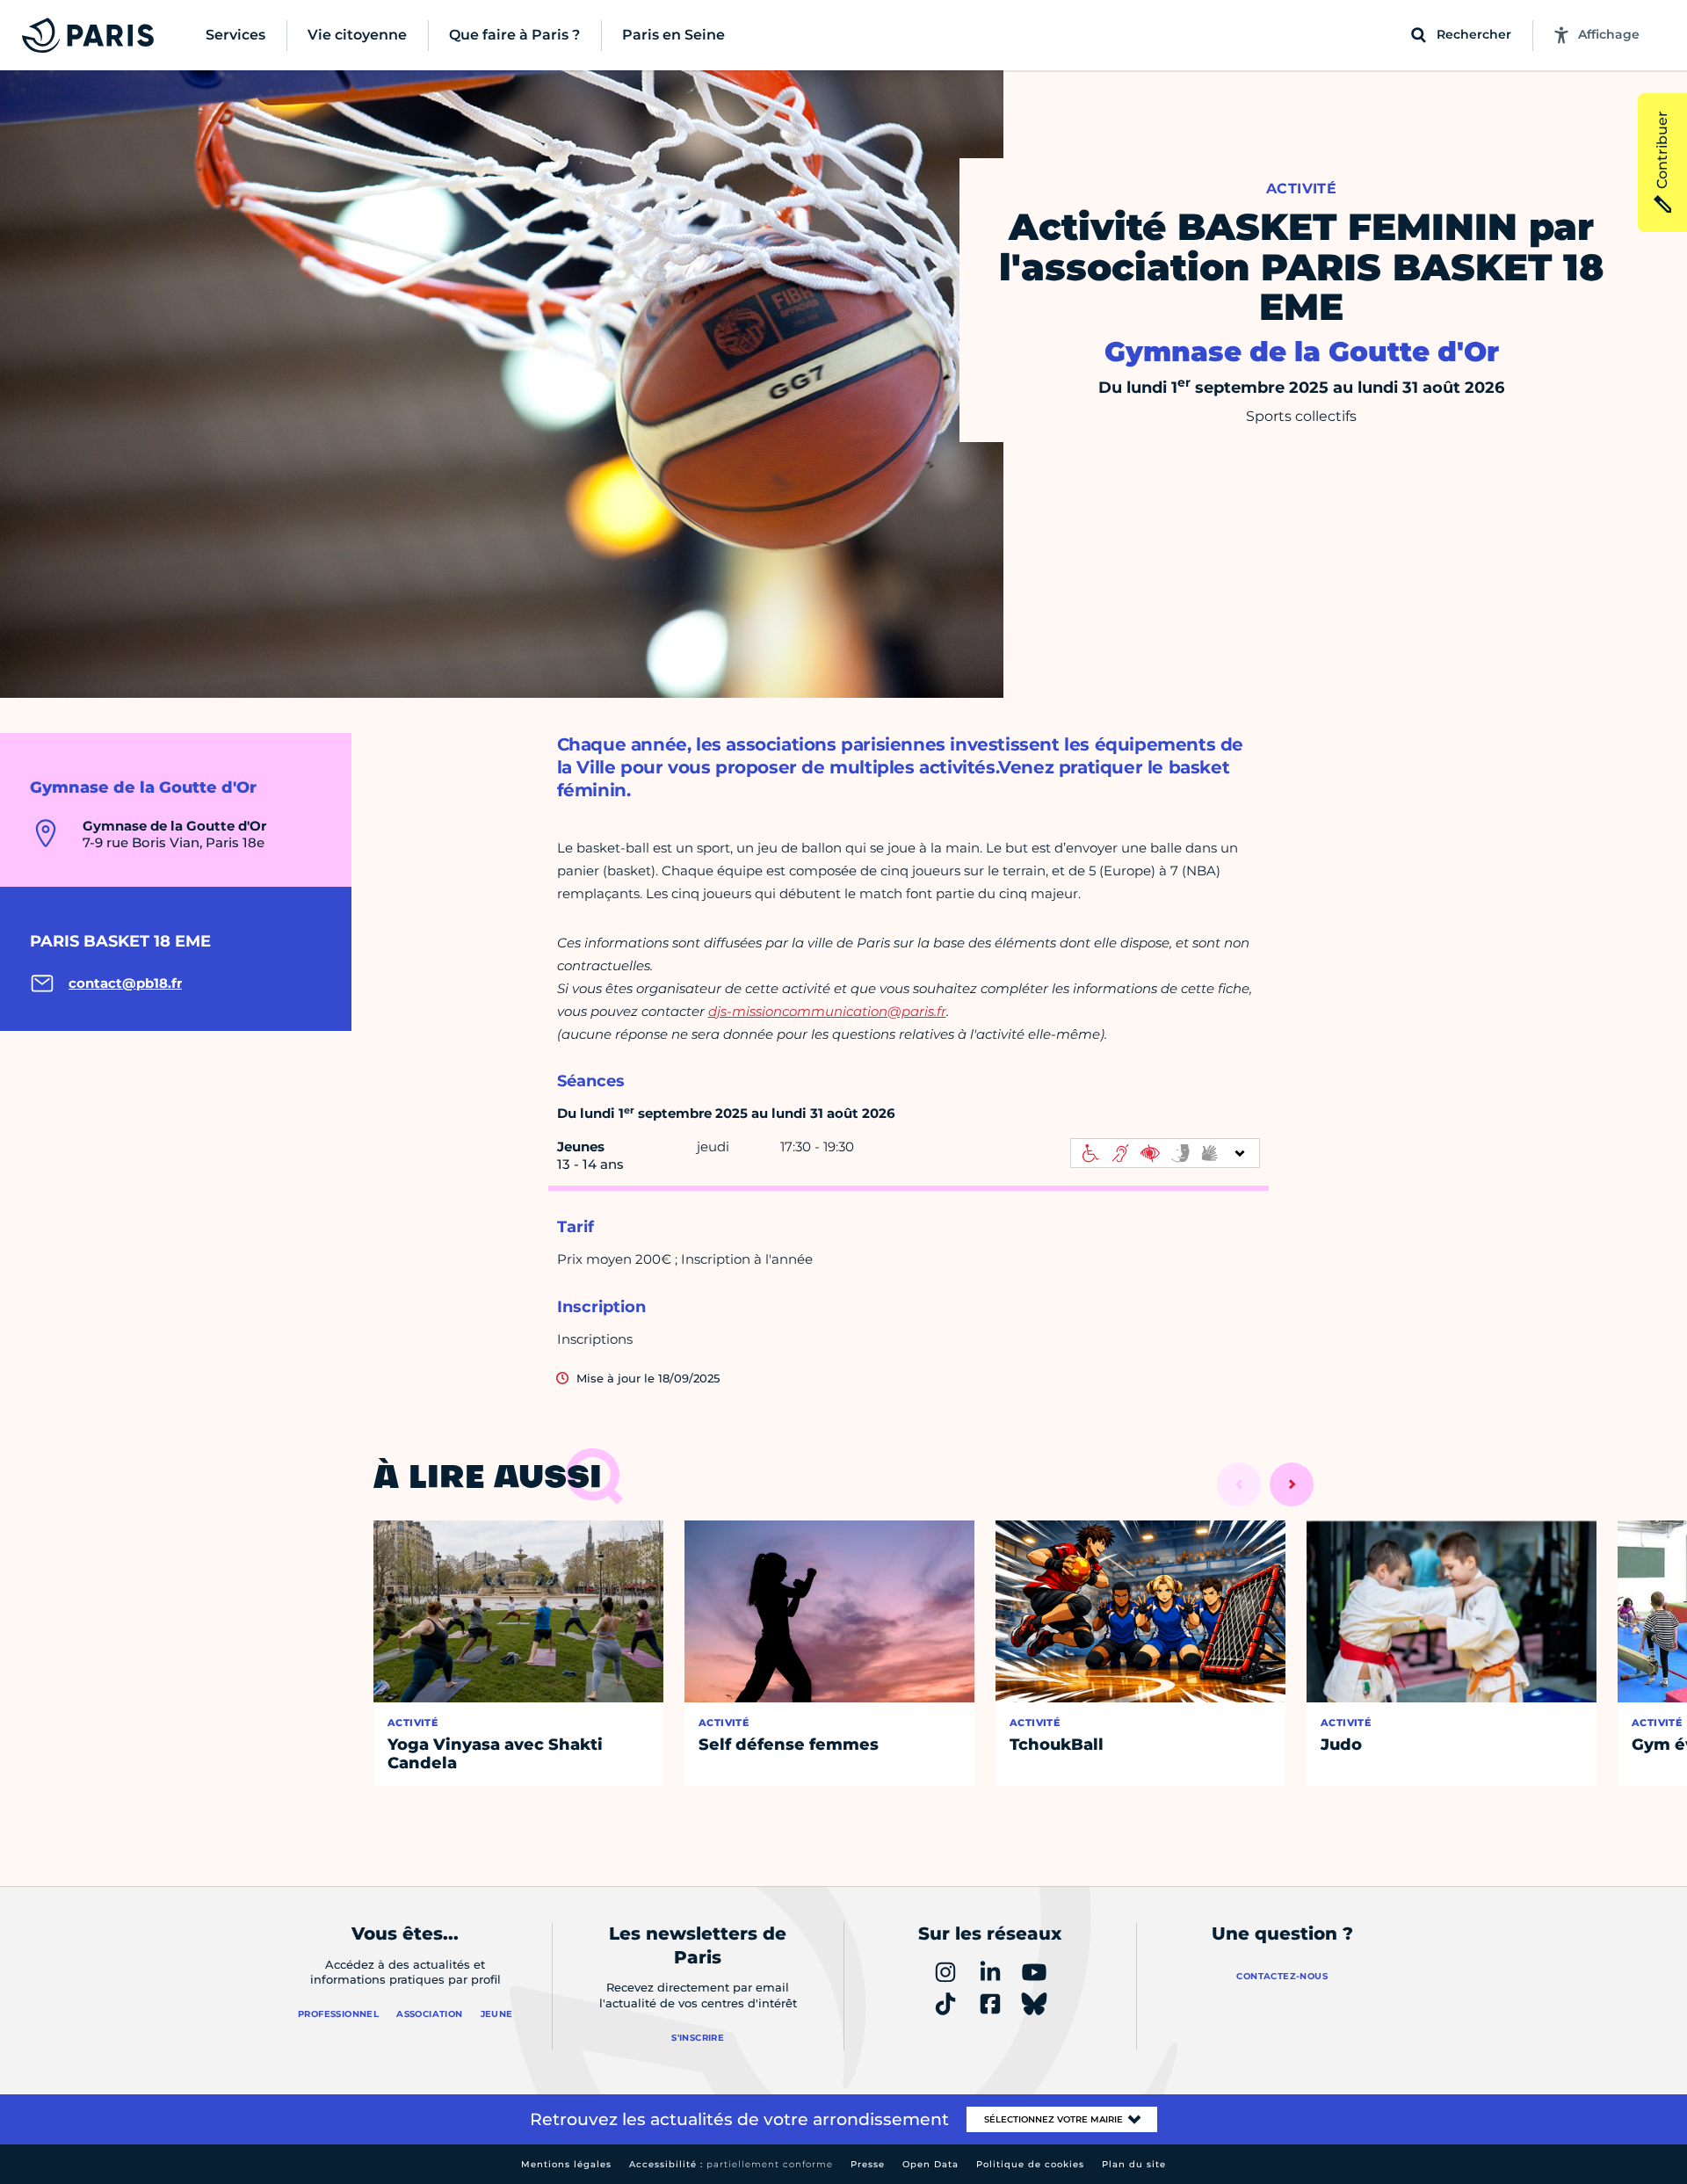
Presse (868, 2164)
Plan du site (1134, 2164)
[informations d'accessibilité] (1165, 1153)
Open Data (930, 2164)
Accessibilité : (731, 2164)
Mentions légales (566, 2164)
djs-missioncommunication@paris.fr (827, 1011)
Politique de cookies (1030, 2164)
